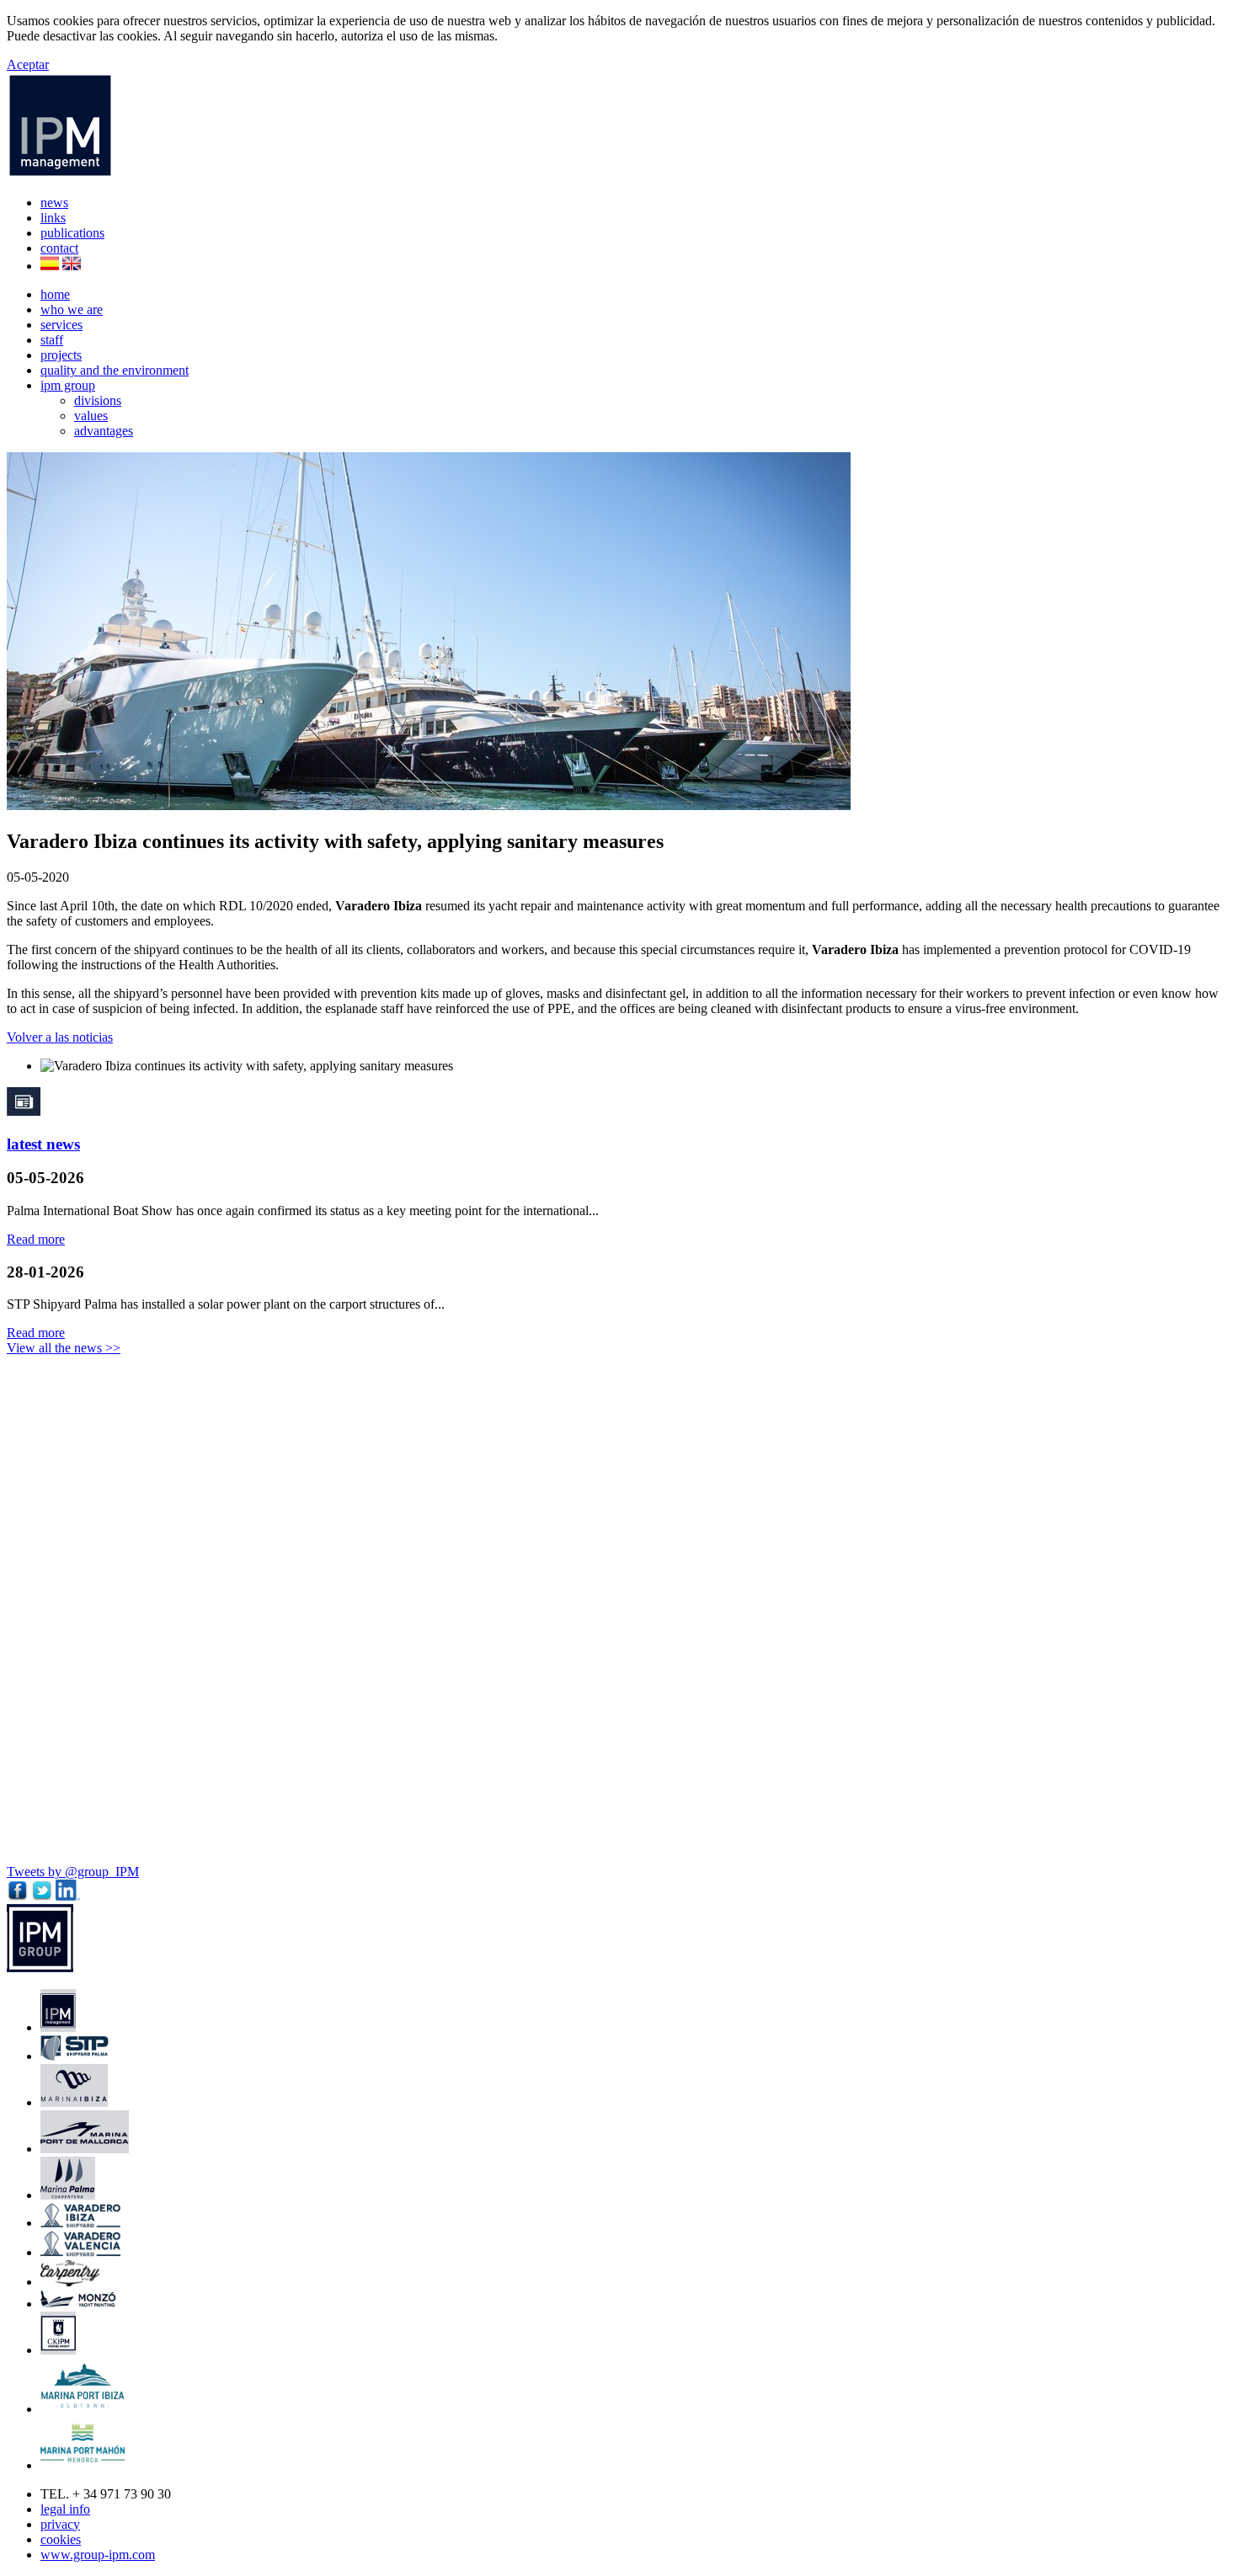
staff (52, 340)
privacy (60, 2524)
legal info (65, 2509)
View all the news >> (64, 1348)
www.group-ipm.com (98, 2555)
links (53, 218)
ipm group (68, 385)
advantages (104, 431)
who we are (72, 309)
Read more (36, 1239)
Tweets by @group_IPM (73, 1872)
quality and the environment (115, 370)
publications (72, 233)
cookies (61, 2539)
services (61, 325)
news (54, 203)
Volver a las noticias (60, 1037)
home (55, 294)
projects (61, 355)
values (91, 416)
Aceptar (28, 64)
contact (59, 248)
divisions (98, 400)
